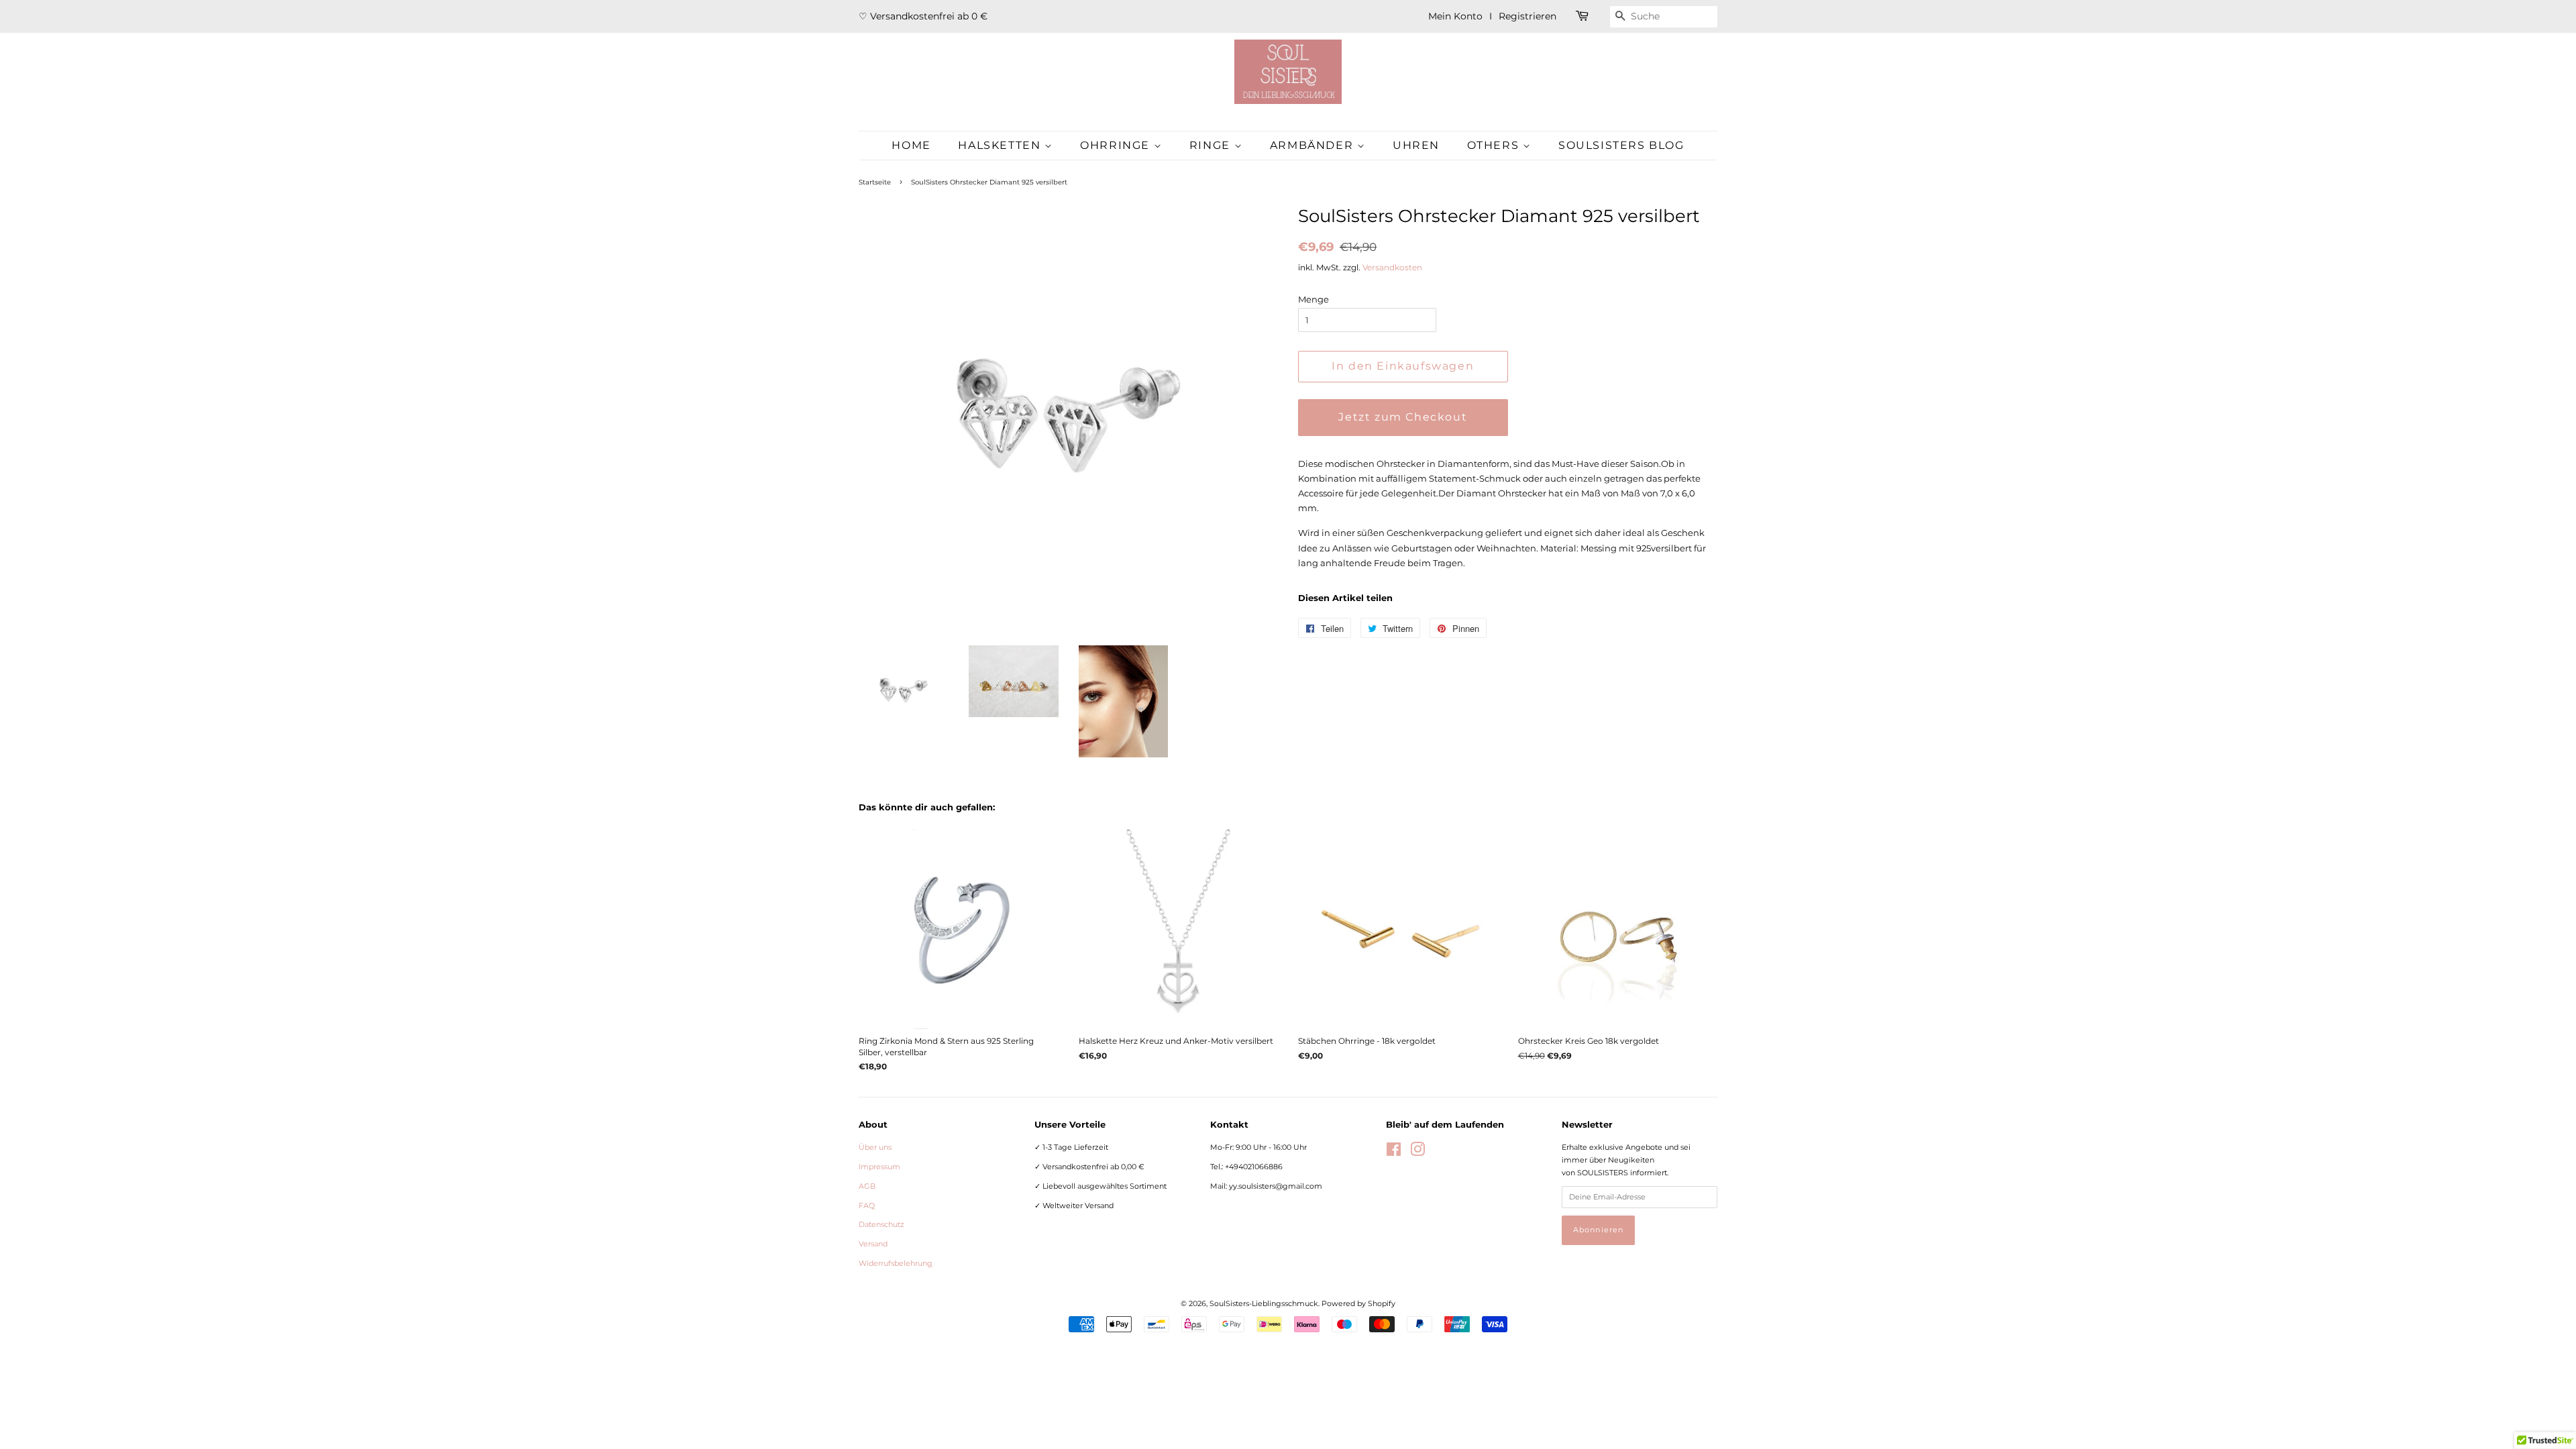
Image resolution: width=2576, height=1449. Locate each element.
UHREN (1416, 145)
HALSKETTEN (1001, 145)
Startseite (875, 182)
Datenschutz (881, 1224)
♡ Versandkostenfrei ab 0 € (923, 16)
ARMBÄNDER (1313, 145)
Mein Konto (1455, 16)
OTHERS (1495, 145)
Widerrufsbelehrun (896, 1263)
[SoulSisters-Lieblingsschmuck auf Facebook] (1394, 1152)
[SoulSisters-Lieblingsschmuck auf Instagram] (1417, 1152)
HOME (911, 145)
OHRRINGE (1117, 145)
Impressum (879, 1167)
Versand (873, 1244)
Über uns (875, 1147)
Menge (1313, 299)
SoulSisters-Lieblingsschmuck (1264, 1303)
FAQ (867, 1205)
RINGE (1212, 145)
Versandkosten (1392, 267)
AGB (867, 1186)
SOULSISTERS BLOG (1621, 145)
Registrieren (1527, 16)
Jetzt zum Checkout (1403, 417)
